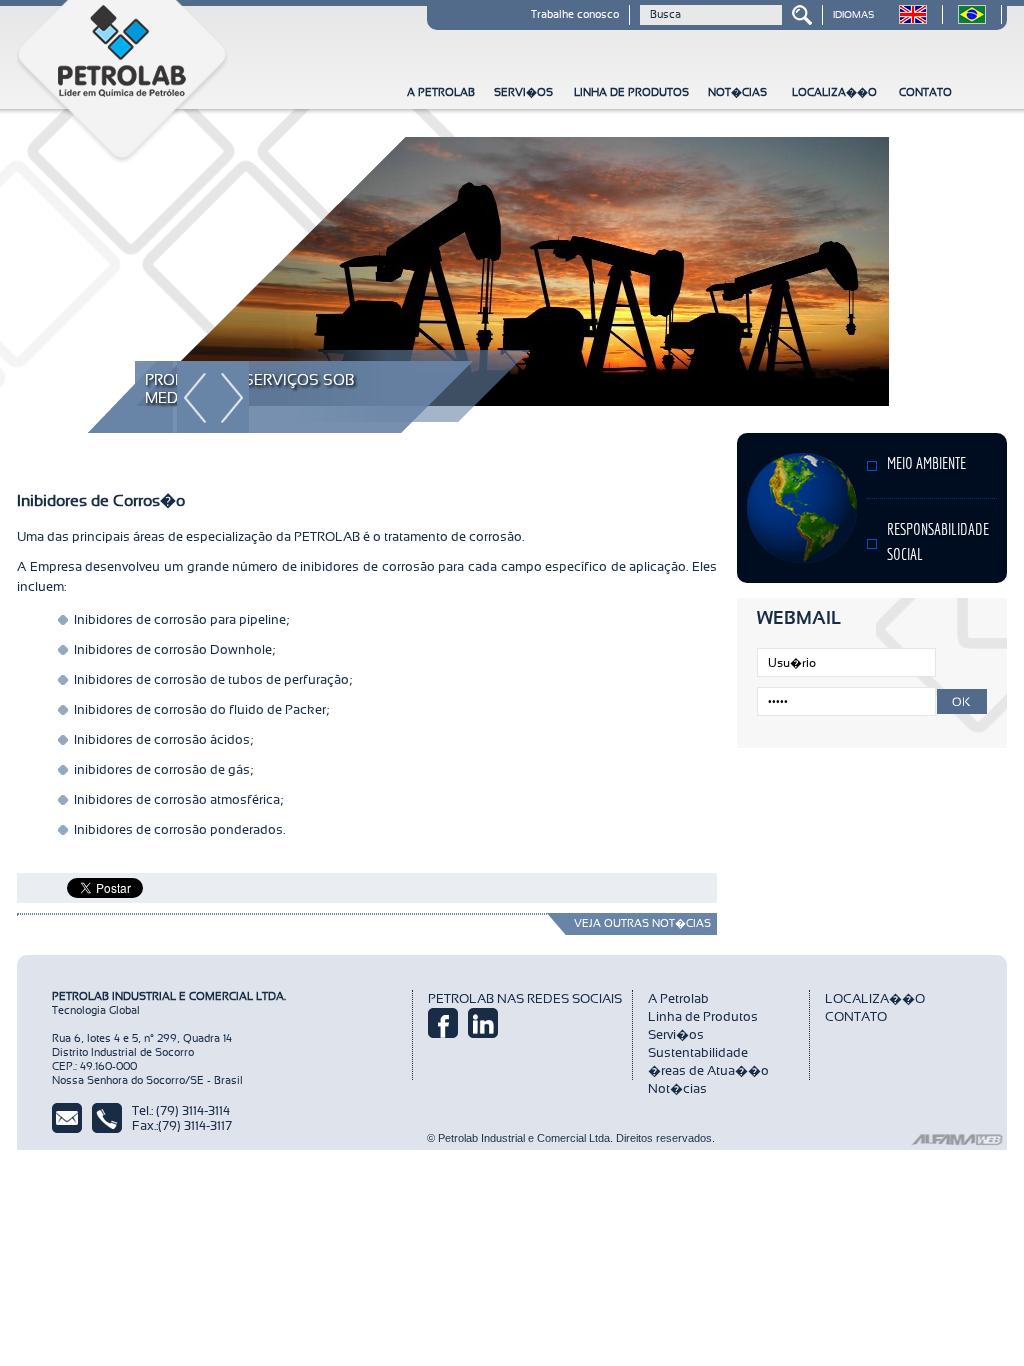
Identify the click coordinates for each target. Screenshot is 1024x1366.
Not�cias (737, 92)
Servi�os (523, 92)
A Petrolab (441, 92)
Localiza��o (834, 92)
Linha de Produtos (631, 92)
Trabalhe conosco (575, 14)
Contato (925, 92)
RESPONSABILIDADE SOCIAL (938, 543)
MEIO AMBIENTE (926, 465)
